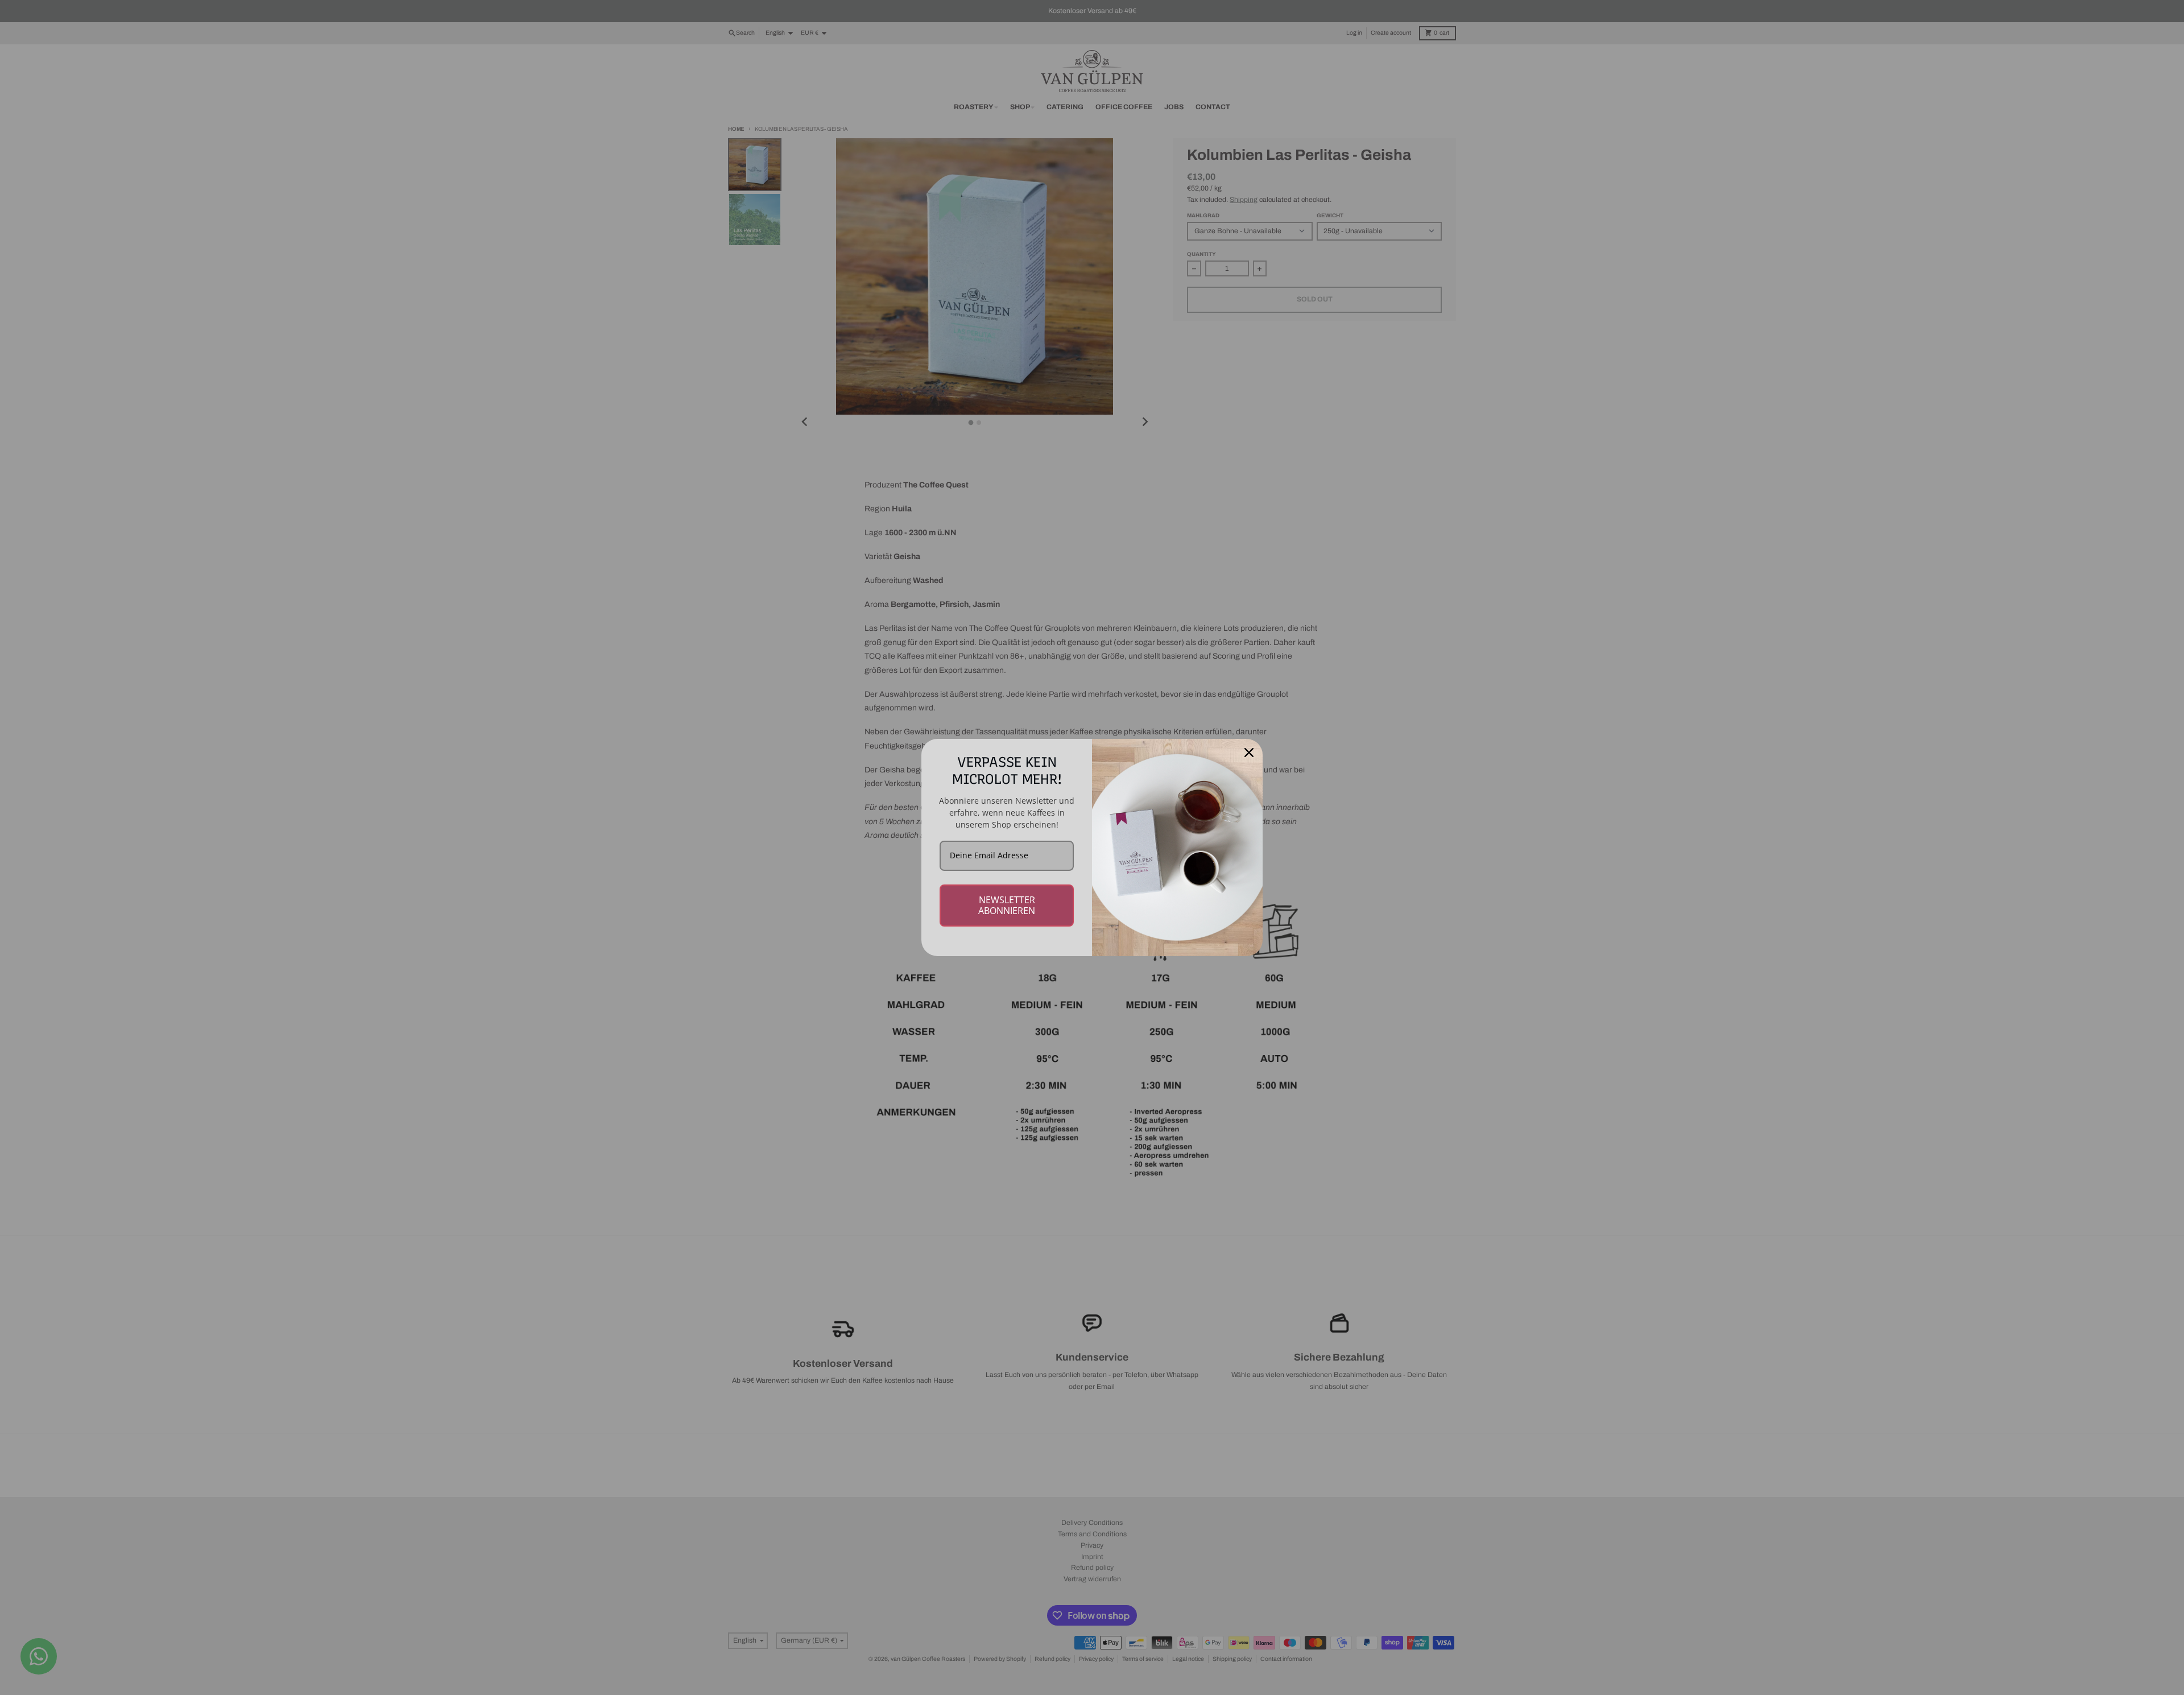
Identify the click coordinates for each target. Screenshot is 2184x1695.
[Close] (1249, 753)
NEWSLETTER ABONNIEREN (1007, 905)
